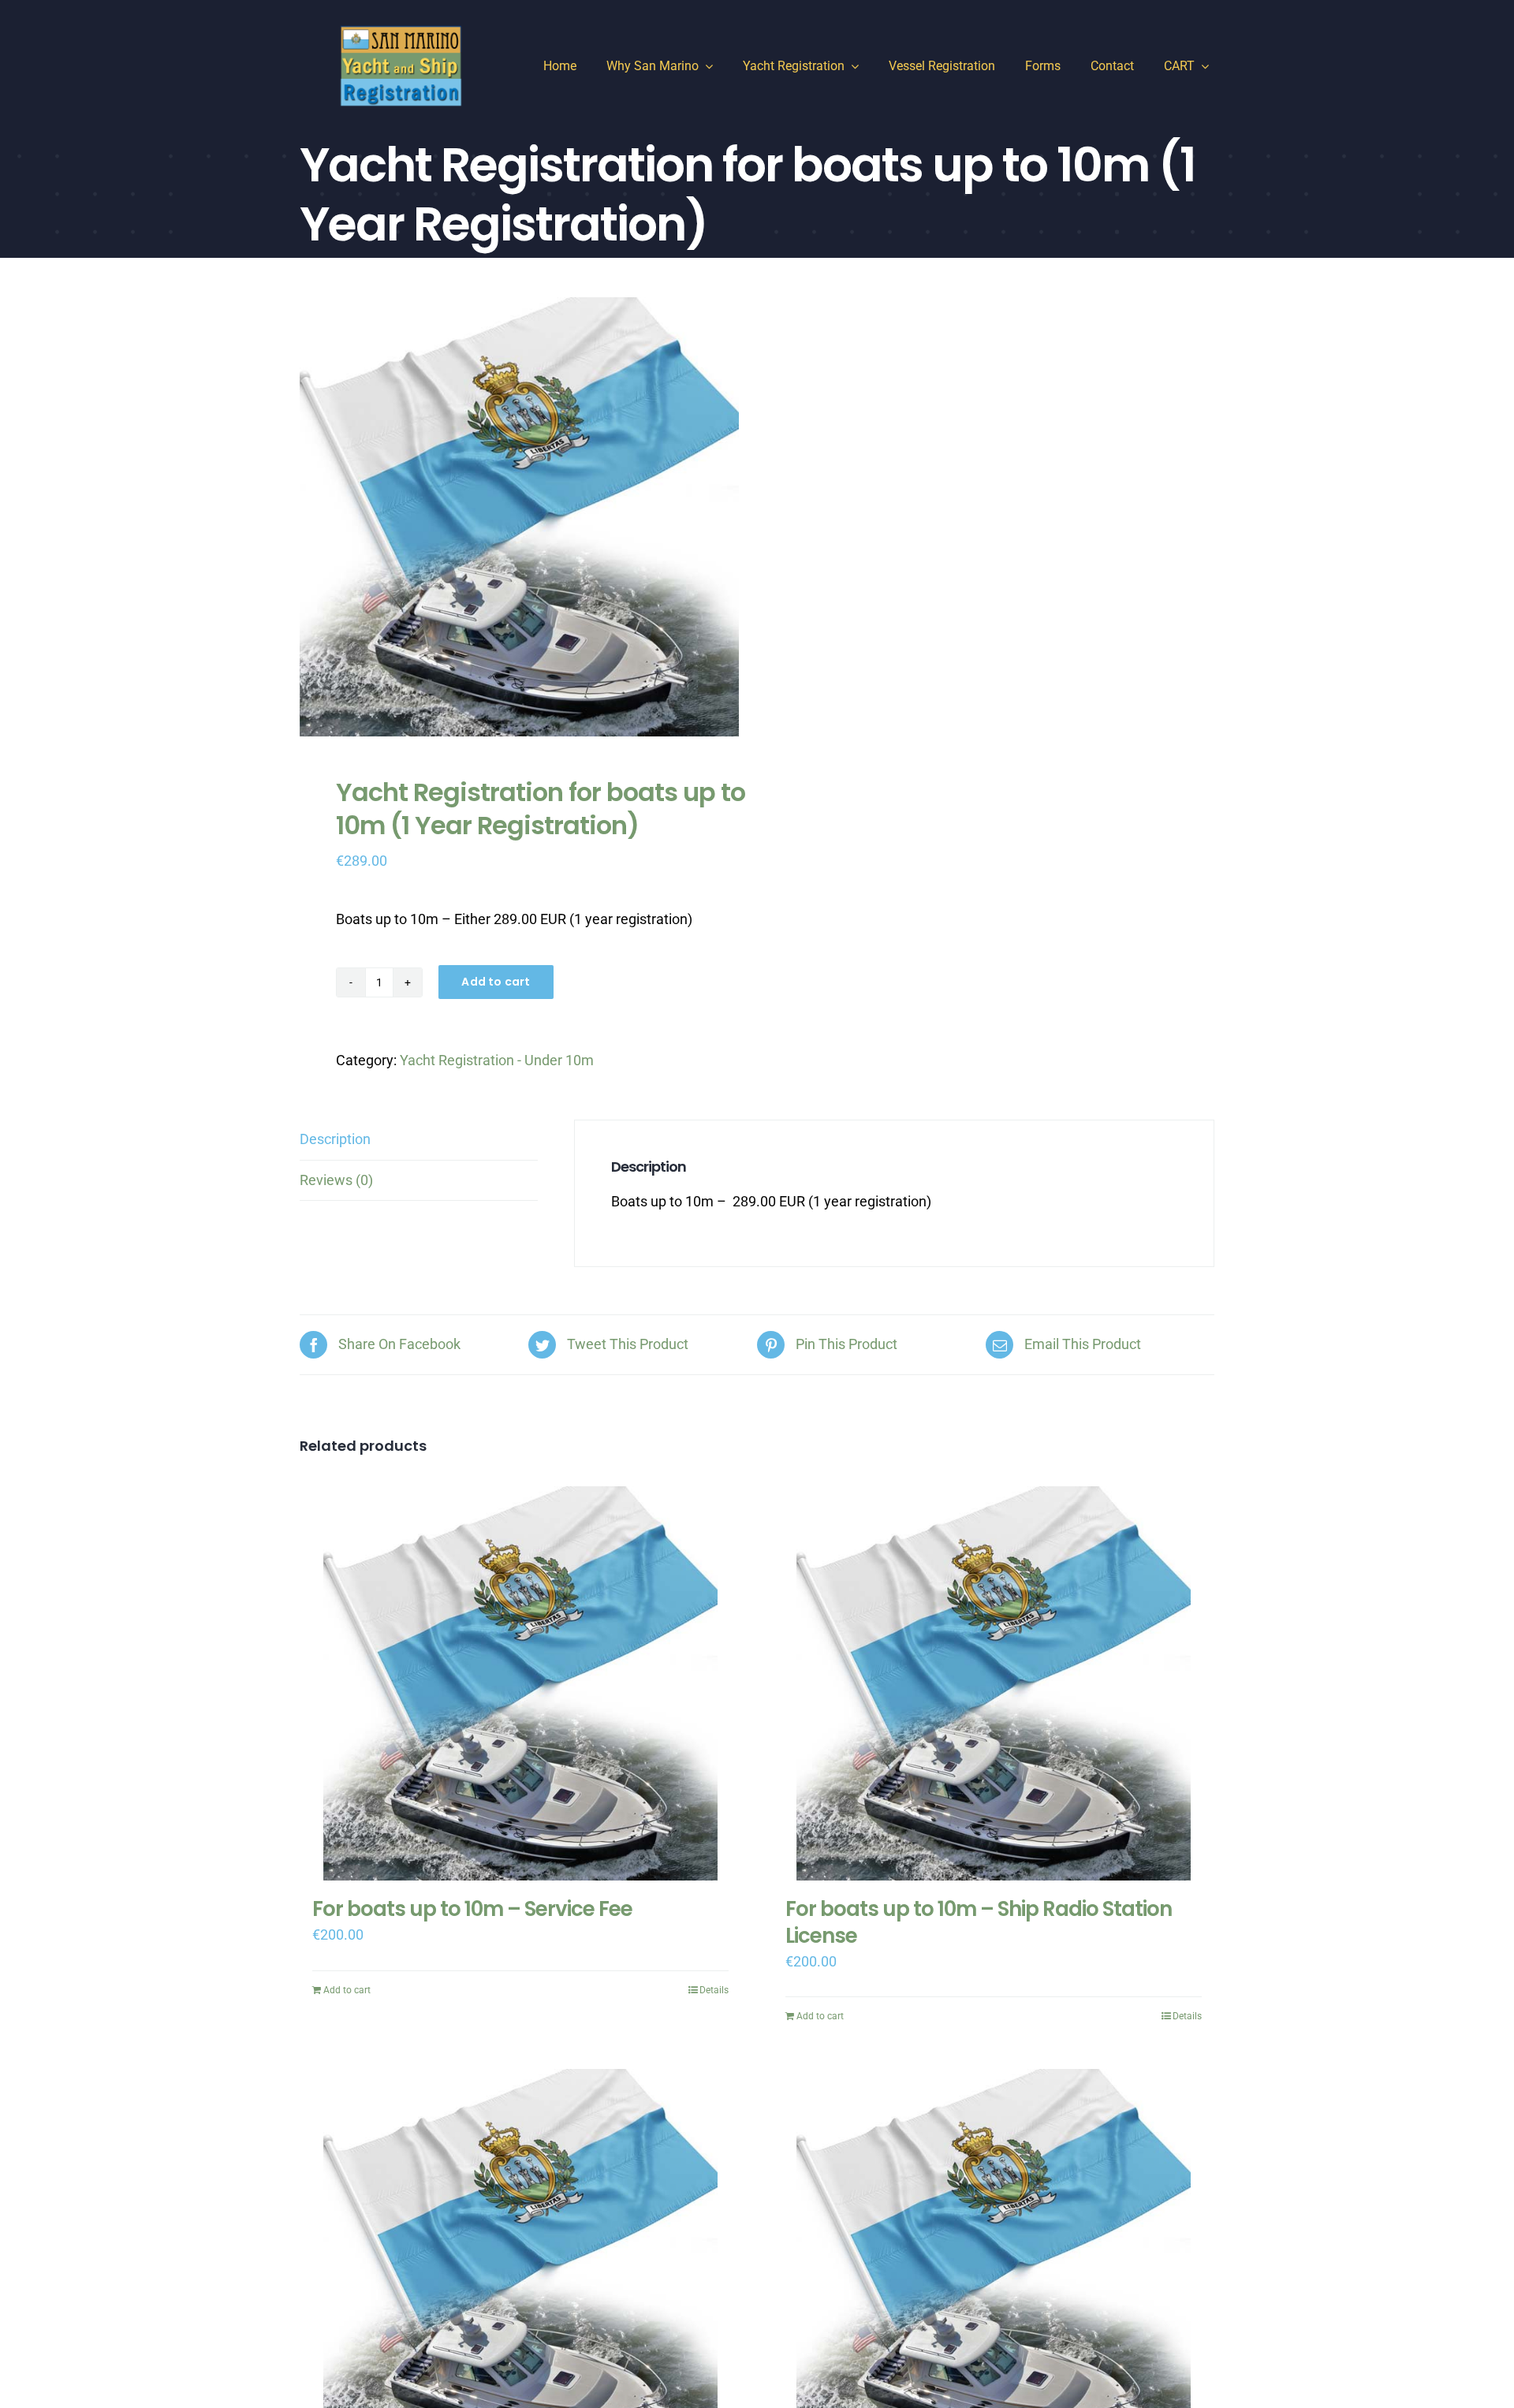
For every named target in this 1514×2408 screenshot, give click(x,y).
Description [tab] (335, 1139)
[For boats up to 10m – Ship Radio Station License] (994, 1683)
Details (714, 1990)
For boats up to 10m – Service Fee (472, 1909)
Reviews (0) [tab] (336, 1180)
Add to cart (496, 982)
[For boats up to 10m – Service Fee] (520, 1683)
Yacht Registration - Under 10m (497, 1060)
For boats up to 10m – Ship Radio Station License (979, 1922)
